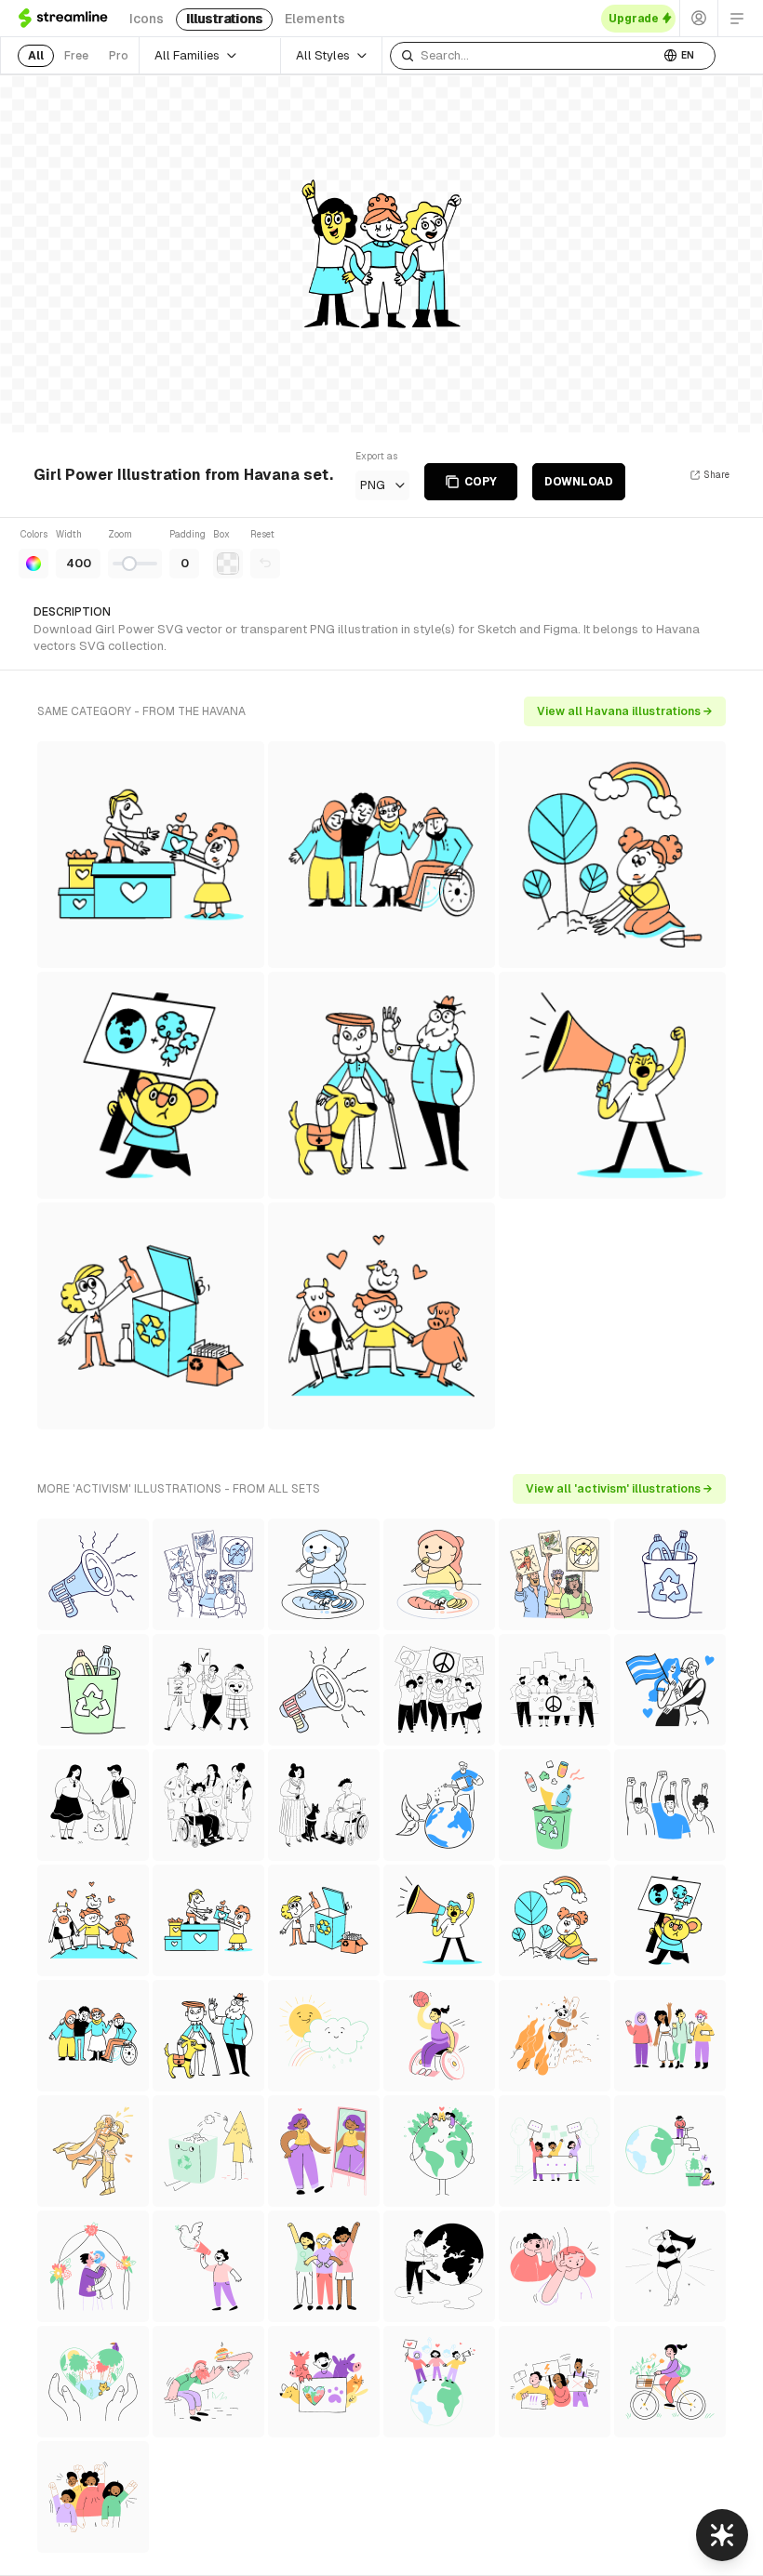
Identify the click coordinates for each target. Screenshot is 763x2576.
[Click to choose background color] (228, 564)
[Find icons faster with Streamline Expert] (722, 2535)
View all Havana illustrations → (625, 711)
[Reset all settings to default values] (265, 564)
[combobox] (525, 56)
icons (147, 19)
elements (315, 19)
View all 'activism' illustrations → (619, 1489)
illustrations (224, 19)
